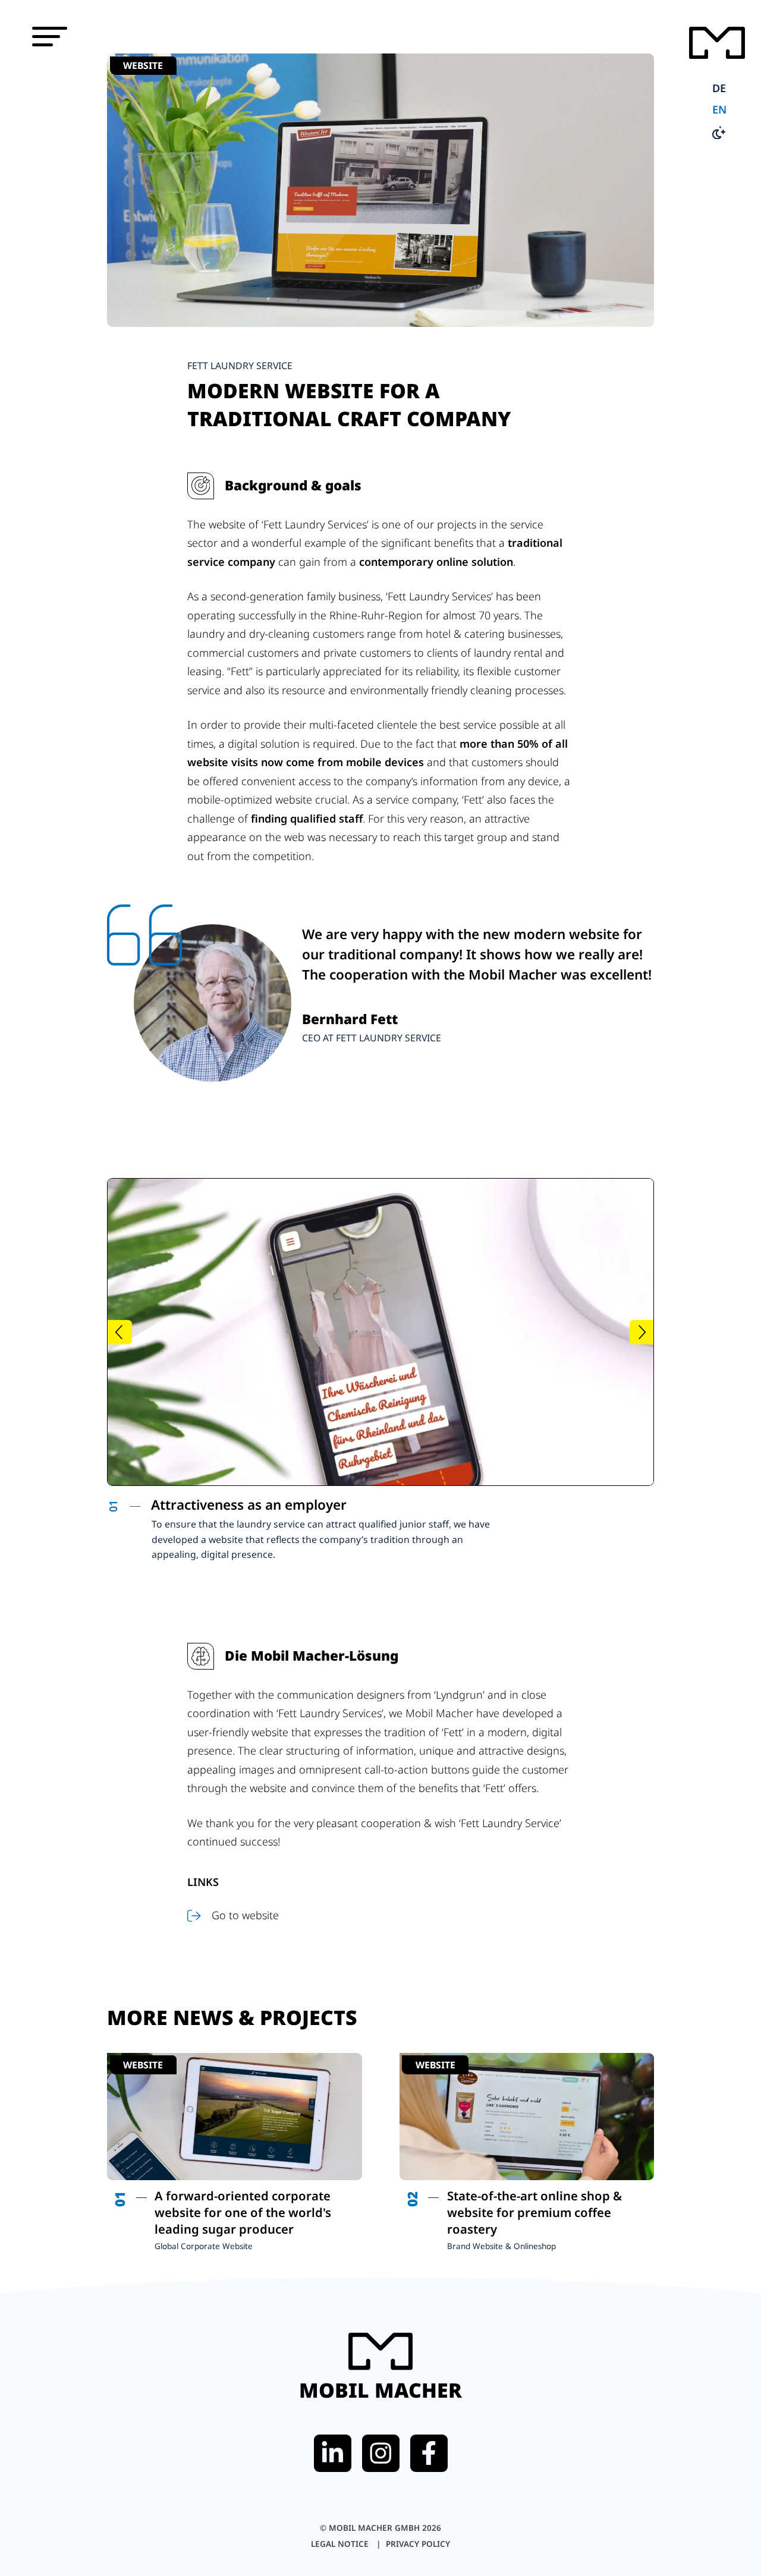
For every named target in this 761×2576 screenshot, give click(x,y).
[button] (50, 37)
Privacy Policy (418, 2544)
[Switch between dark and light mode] (719, 134)
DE (719, 88)
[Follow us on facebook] (429, 2453)
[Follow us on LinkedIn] (333, 2453)
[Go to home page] (717, 45)
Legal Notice (341, 2544)
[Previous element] (120, 1332)
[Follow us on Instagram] (381, 2453)
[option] (300, 1530)
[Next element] (642, 1332)
